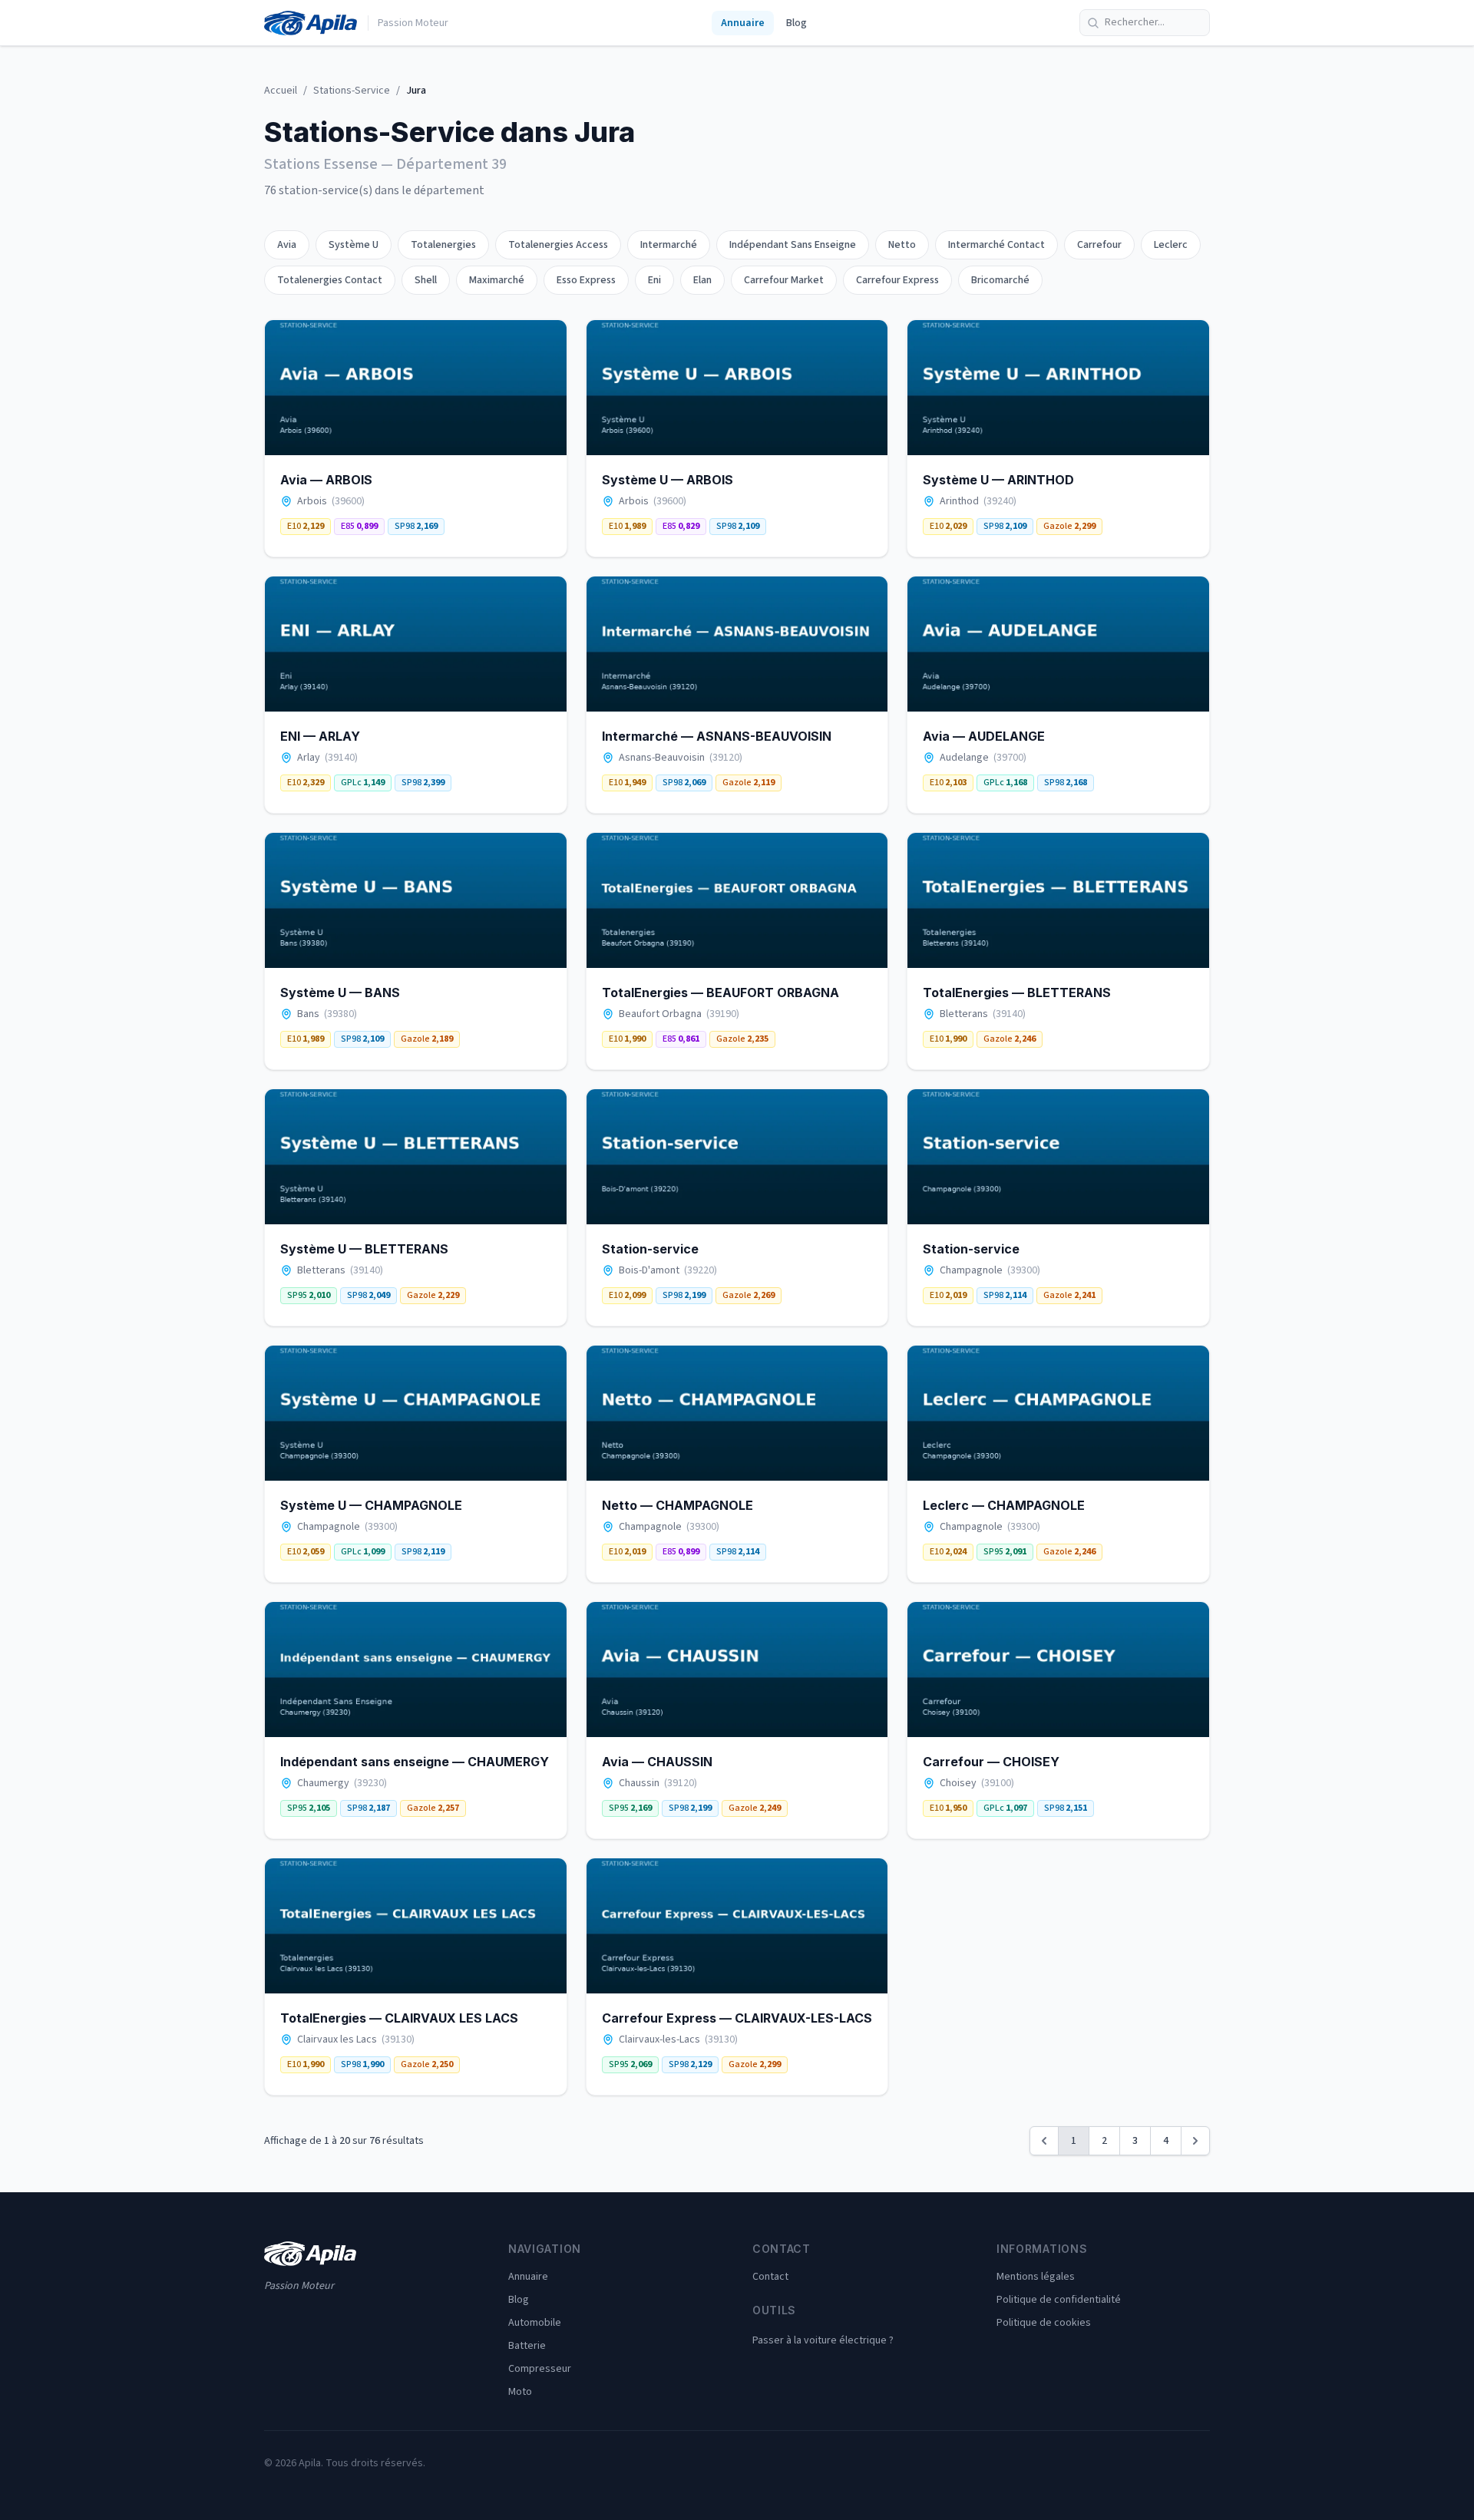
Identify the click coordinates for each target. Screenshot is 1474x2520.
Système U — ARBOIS (668, 480)
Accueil (281, 91)
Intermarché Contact (996, 245)
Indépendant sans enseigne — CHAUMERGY (415, 1762)
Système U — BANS (340, 992)
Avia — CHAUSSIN (657, 1762)
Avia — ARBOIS (326, 480)
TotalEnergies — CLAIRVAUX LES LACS (399, 2018)
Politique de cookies (1044, 2323)
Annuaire (743, 23)
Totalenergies (443, 245)
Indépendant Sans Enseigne (793, 245)
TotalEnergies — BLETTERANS (1017, 992)
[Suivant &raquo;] (1195, 2141)
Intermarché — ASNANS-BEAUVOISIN (717, 736)
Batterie (527, 2346)
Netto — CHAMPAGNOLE (678, 1505)
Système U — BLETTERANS (364, 1249)
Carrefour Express (897, 280)
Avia (287, 245)
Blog (796, 23)
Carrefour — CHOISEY (991, 1762)
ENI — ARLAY (320, 736)
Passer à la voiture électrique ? (823, 2340)
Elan (702, 280)
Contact (770, 2277)
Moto (520, 2392)
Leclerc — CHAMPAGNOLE (1004, 1505)
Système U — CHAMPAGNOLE (371, 1505)
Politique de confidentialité (1059, 2300)
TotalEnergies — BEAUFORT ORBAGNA (720, 992)
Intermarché (669, 245)
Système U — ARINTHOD (998, 480)
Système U (354, 245)
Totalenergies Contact (330, 280)
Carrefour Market (784, 280)
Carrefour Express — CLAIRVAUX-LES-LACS (737, 2018)
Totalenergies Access (558, 245)
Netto (902, 245)
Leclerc (1171, 245)
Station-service (650, 1249)
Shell (426, 280)
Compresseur (540, 2369)
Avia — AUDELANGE (984, 736)
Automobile (535, 2323)
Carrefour (1099, 245)
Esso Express (586, 280)
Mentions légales (1036, 2277)
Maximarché (497, 280)
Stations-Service (352, 91)
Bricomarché (1000, 280)
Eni (654, 280)
